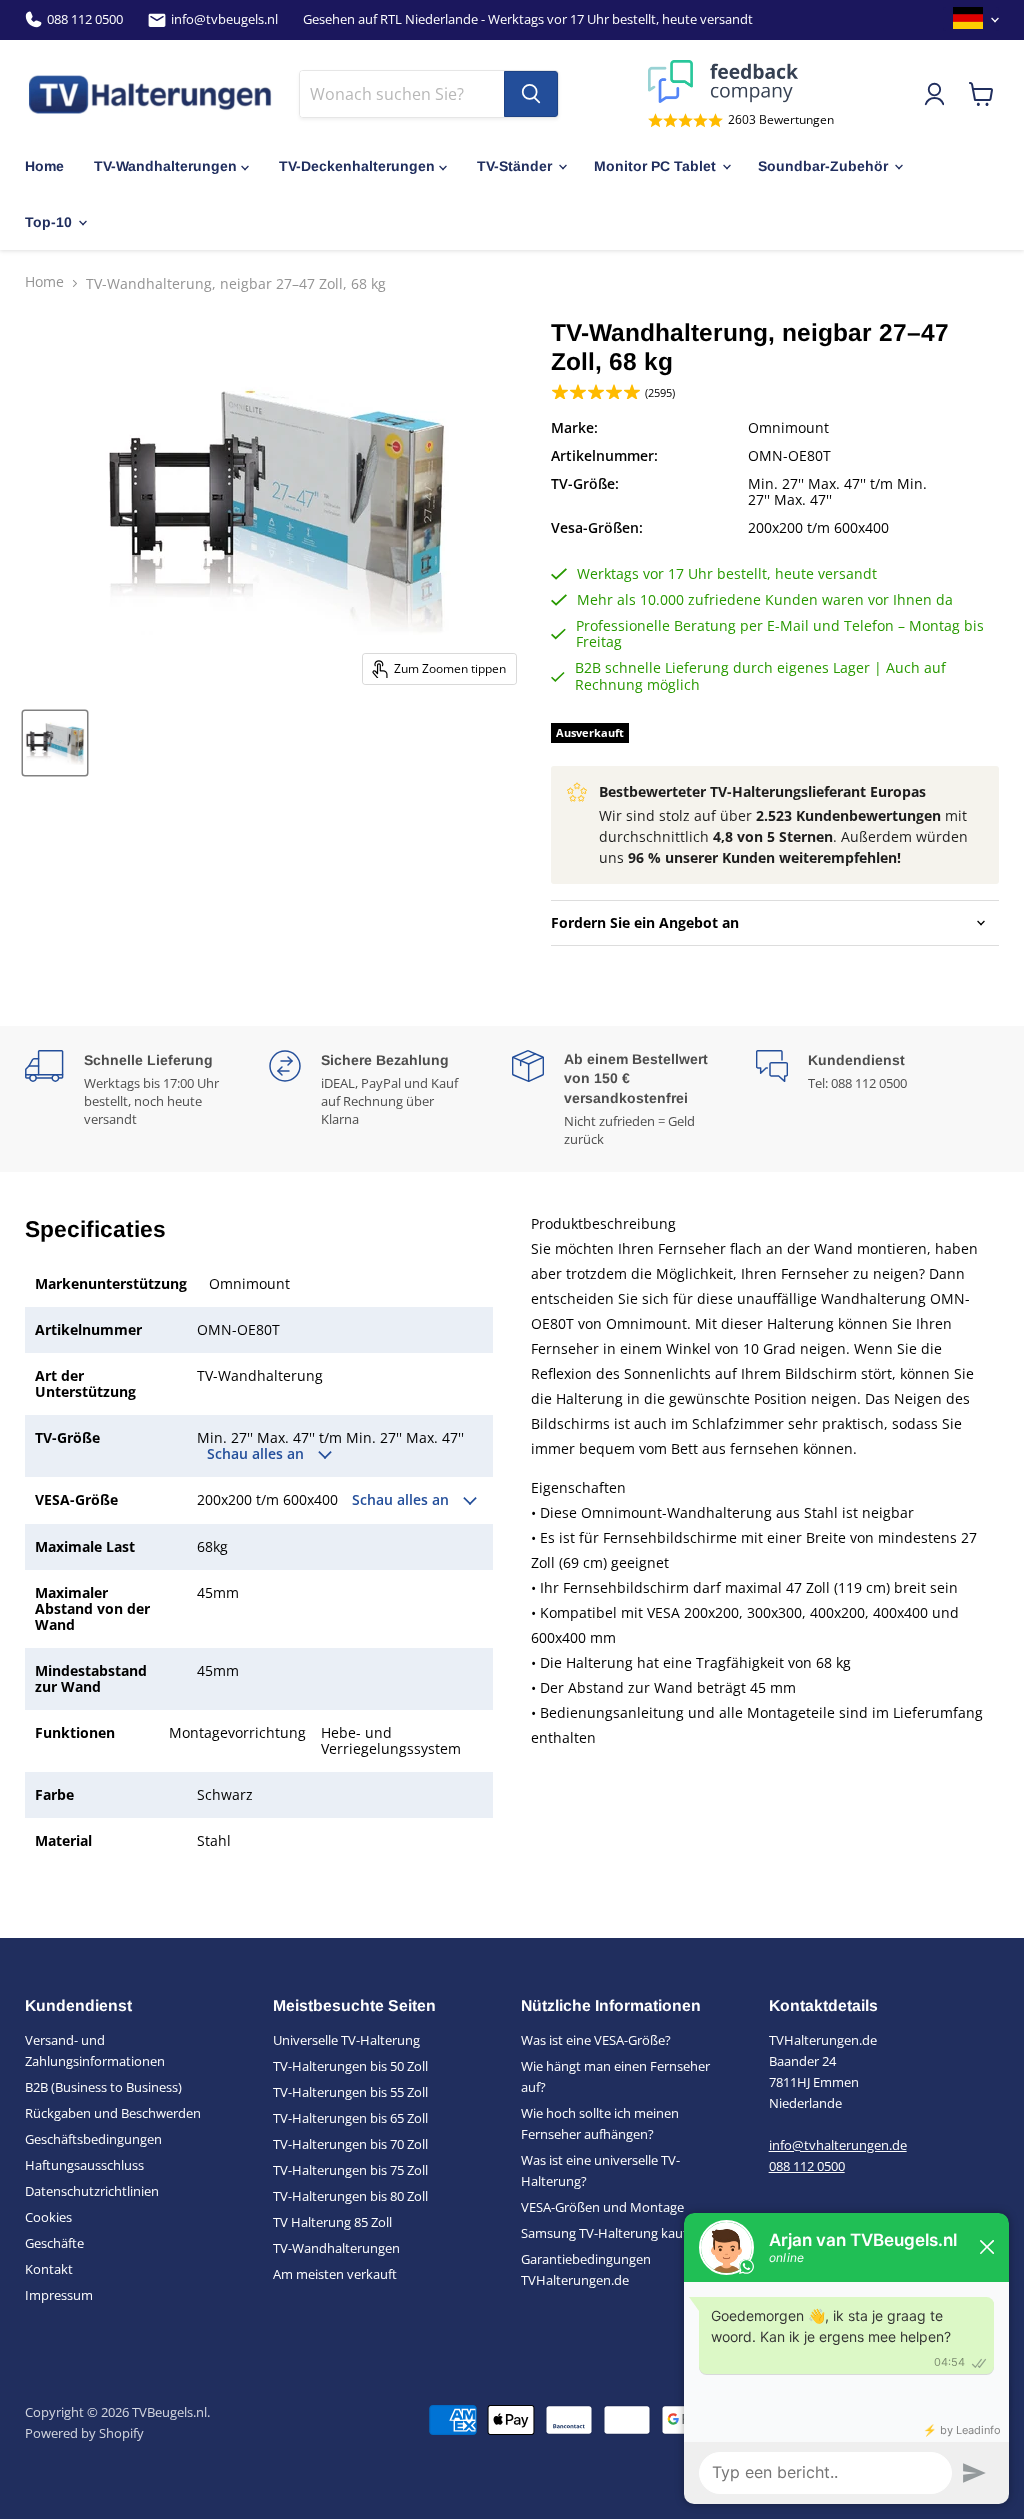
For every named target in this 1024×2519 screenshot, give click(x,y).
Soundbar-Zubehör (823, 166)
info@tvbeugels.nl (224, 19)
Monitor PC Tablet (655, 166)
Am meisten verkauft (335, 2274)
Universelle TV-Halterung (346, 2040)
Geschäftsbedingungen (93, 2139)
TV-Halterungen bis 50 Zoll (350, 2066)
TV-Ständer (514, 166)
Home (44, 166)
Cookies (48, 2217)
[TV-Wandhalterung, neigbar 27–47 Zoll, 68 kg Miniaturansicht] (55, 743)
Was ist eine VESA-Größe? (596, 2040)
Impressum (59, 2295)
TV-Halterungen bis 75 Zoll (350, 2170)
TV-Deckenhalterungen (357, 166)
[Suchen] (531, 94)
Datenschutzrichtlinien (92, 2191)
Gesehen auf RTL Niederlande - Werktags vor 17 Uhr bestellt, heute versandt (528, 19)
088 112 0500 (85, 19)
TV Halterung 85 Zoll (332, 2222)
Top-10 (48, 222)
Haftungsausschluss (84, 2165)
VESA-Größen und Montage (602, 2207)
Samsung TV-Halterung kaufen (611, 2233)
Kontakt (49, 2269)
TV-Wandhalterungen (165, 166)
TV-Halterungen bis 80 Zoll (350, 2196)
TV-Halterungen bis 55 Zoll (350, 2092)
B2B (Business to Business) (103, 2087)
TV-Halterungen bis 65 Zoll (350, 2118)
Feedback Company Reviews (741, 81)
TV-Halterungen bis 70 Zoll (350, 2144)
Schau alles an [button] (257, 1454)
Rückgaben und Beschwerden (113, 2113)
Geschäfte (54, 2243)
